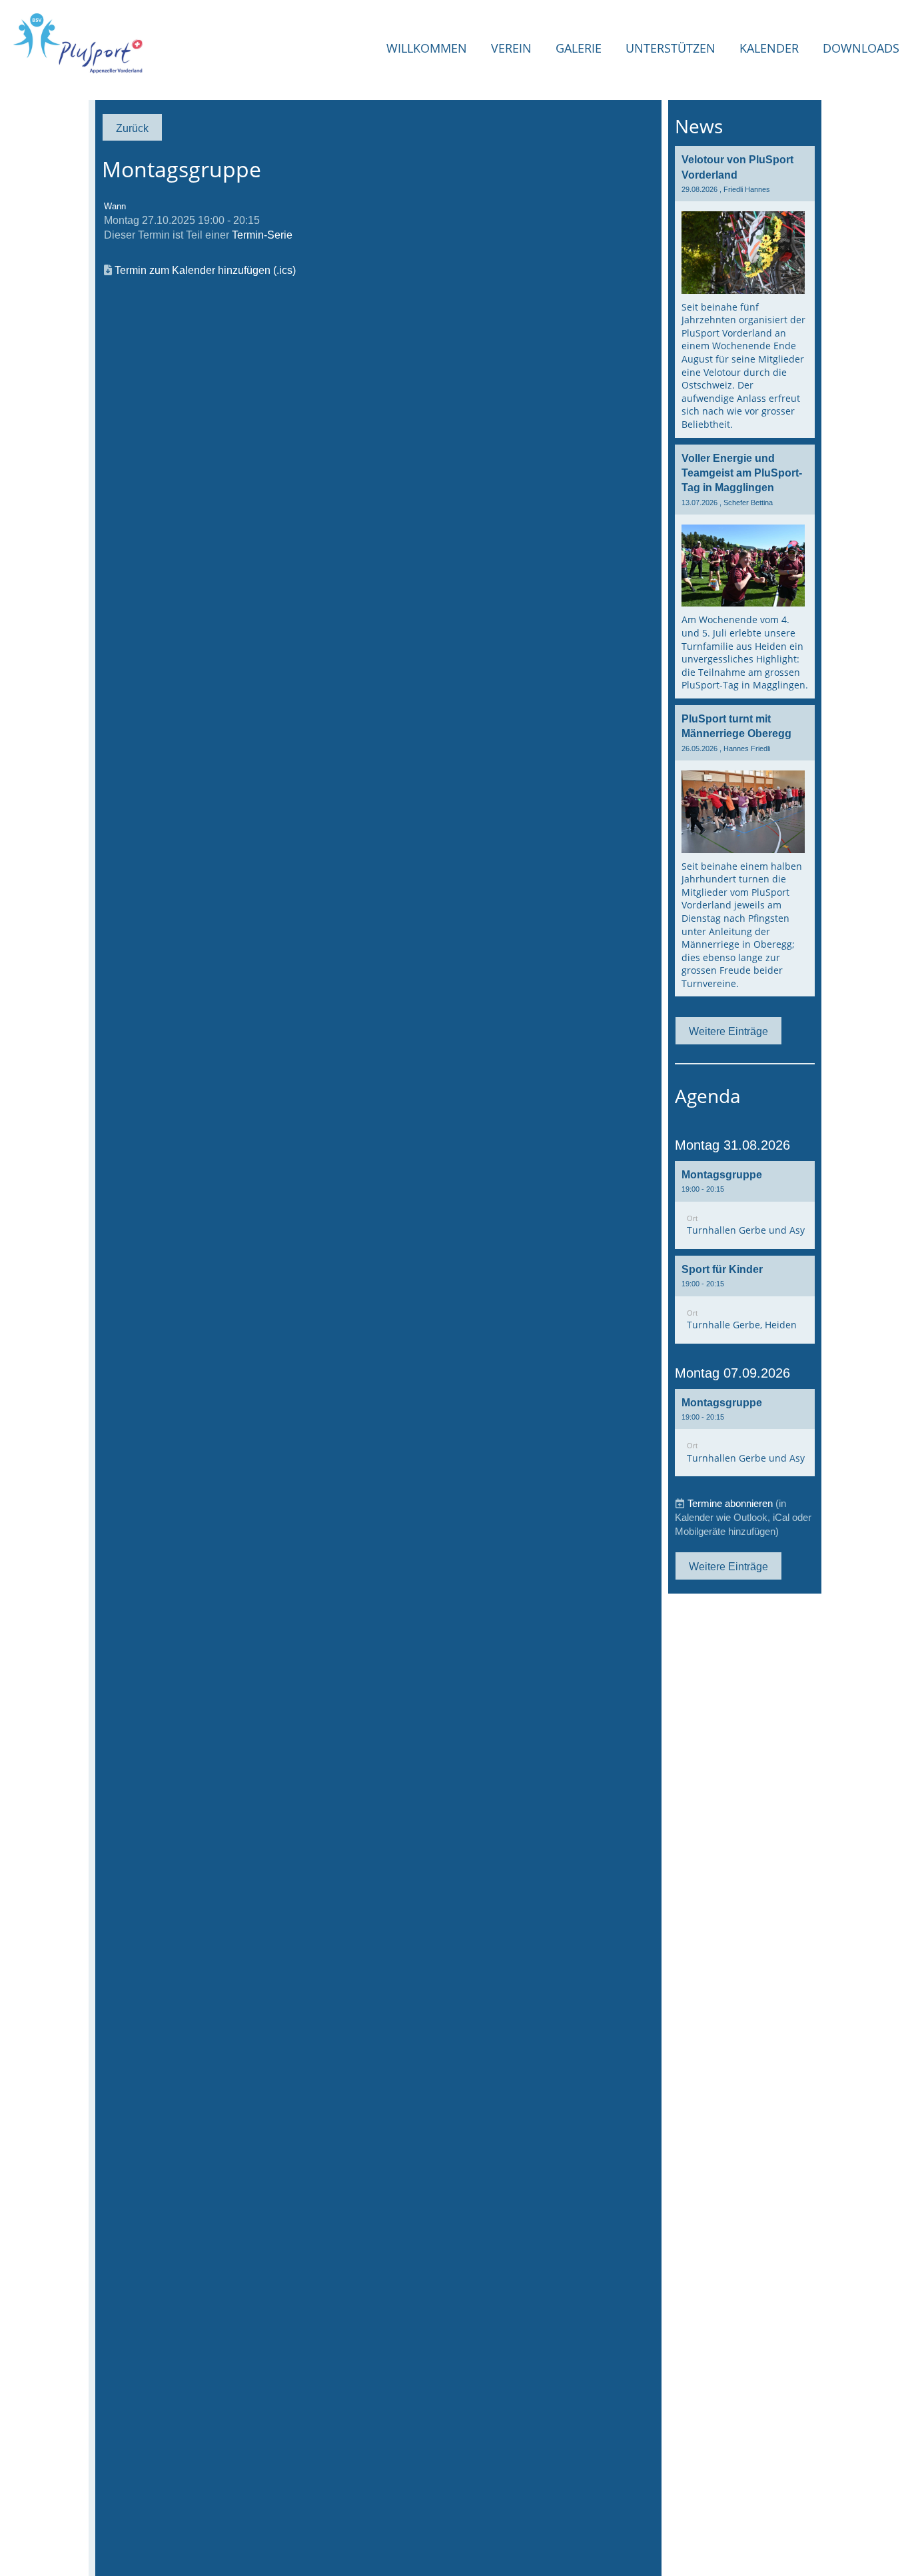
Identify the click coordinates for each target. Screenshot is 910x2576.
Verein (511, 48)
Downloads (861, 48)
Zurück (132, 128)
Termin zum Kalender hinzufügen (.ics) (205, 270)
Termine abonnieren (730, 1503)
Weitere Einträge (728, 1031)
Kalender (769, 48)
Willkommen (427, 48)
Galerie (579, 48)
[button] (745, 1205)
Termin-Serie (262, 235)
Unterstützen (671, 48)
